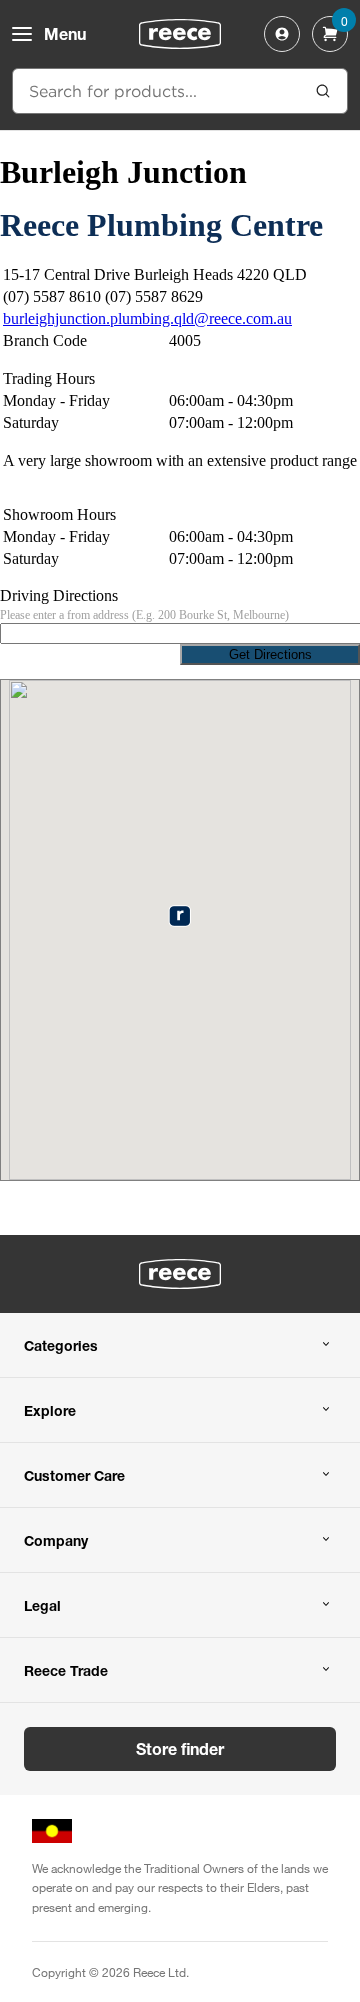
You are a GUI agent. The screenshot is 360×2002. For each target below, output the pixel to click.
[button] (179, 915)
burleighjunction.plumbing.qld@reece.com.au (147, 318)
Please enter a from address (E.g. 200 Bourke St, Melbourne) (144, 615)
